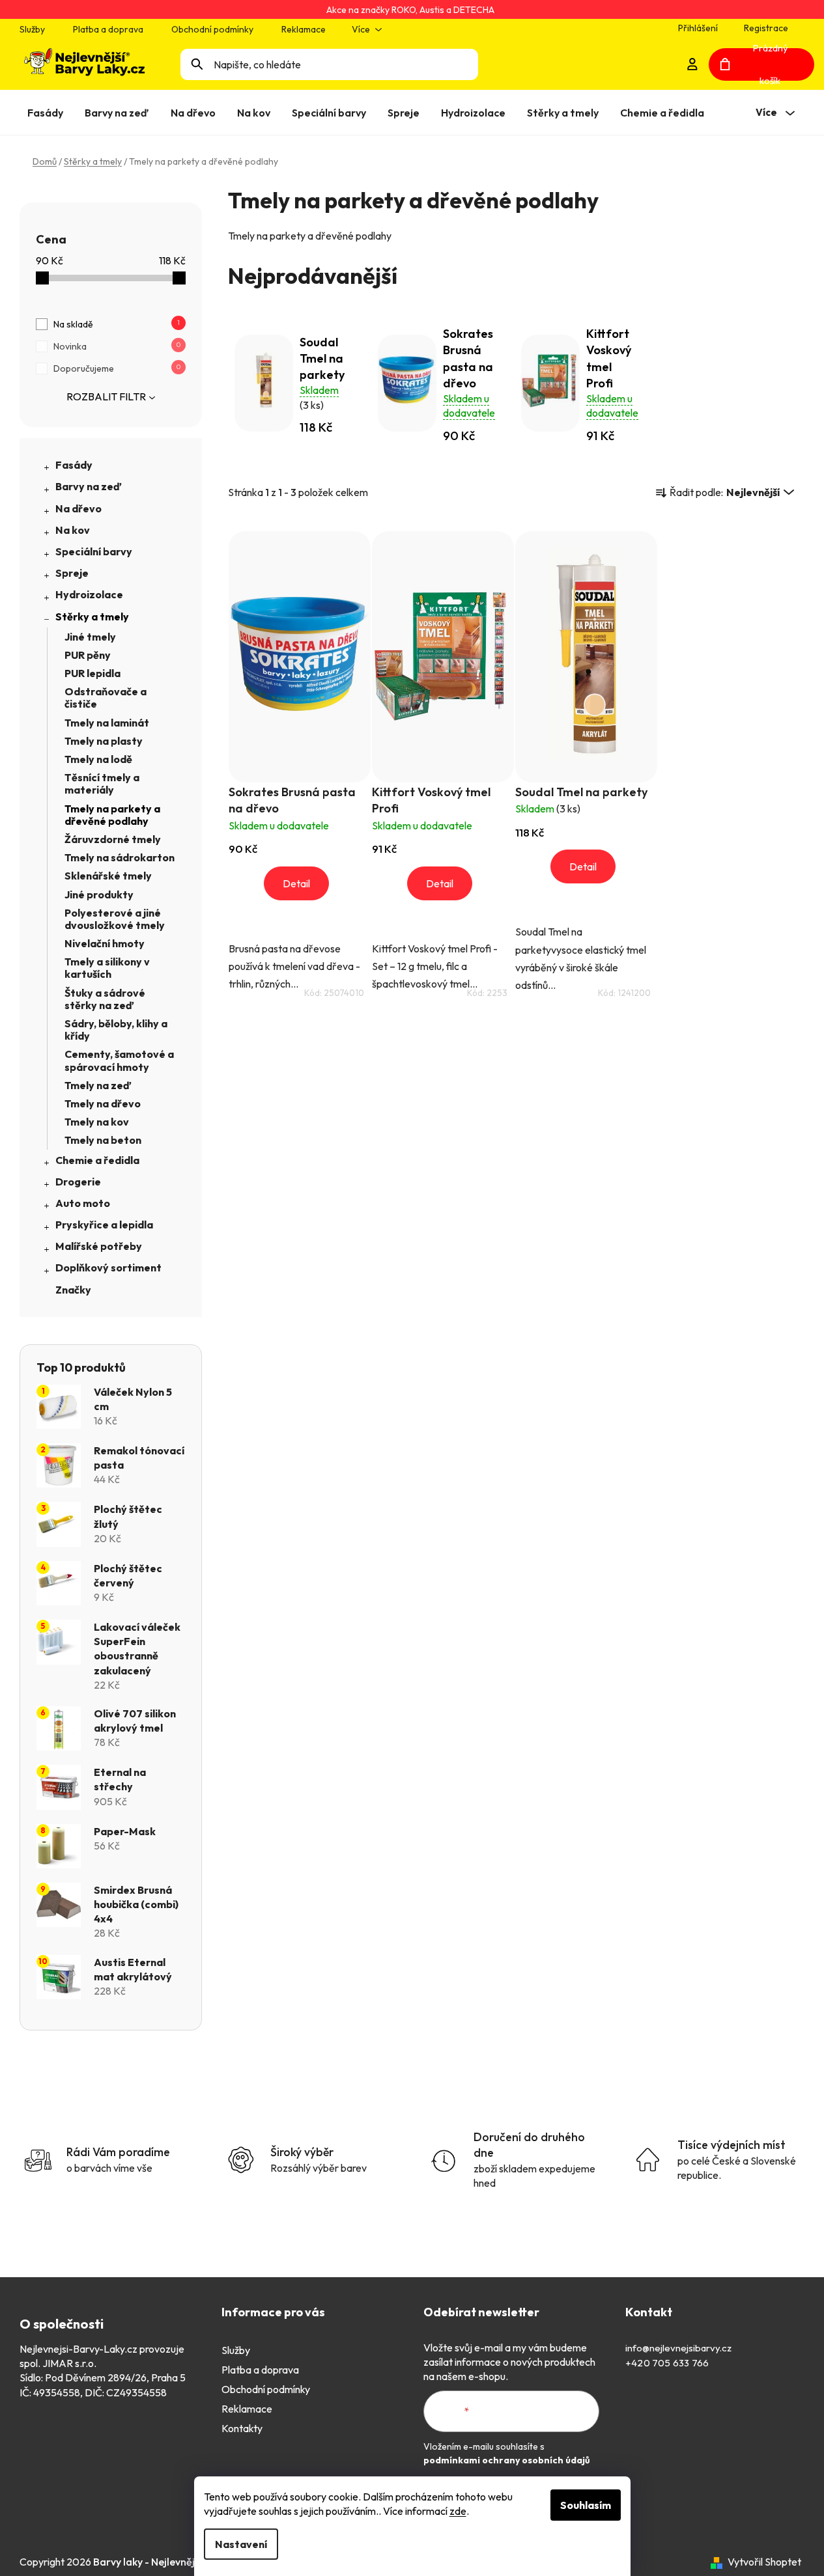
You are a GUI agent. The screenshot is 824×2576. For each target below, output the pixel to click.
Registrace (766, 28)
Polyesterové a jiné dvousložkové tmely (115, 919)
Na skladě (117, 324)
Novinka (117, 346)
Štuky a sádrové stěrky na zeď (105, 999)
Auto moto (83, 1203)
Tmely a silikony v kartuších (107, 968)
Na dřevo (78, 508)
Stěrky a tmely (92, 616)
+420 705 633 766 (667, 2363)
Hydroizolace (89, 594)
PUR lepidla (92, 673)
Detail (296, 883)
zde (458, 2511)
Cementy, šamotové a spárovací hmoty (119, 1060)
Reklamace (304, 29)
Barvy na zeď (89, 486)
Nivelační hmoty (105, 943)
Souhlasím (586, 2505)
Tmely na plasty (104, 741)
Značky (73, 1290)
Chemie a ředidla (97, 1160)
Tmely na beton (103, 1140)
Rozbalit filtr (106, 396)
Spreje (72, 573)
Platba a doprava (108, 29)
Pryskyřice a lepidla (104, 1225)
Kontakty (242, 2428)
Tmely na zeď (98, 1085)
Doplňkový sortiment (108, 1267)
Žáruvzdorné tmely (113, 839)
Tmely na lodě (98, 759)
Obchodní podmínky (212, 29)
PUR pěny (88, 655)
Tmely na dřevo (103, 1103)
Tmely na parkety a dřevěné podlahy (112, 815)
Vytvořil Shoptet (764, 2562)
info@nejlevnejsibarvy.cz (678, 2348)
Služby (32, 29)
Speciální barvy (94, 551)
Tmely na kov (97, 1122)
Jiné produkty (99, 894)
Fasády (74, 465)
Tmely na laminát (107, 723)
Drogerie (78, 1182)
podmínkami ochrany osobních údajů (507, 2460)
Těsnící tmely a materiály (102, 783)
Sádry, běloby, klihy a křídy (116, 1030)
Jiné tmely (90, 637)
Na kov (73, 530)
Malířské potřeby (99, 1246)
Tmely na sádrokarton (120, 857)
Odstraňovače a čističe (106, 698)
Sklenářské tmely (108, 876)
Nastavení (241, 2544)
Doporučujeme (117, 368)
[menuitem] (48, 113)
